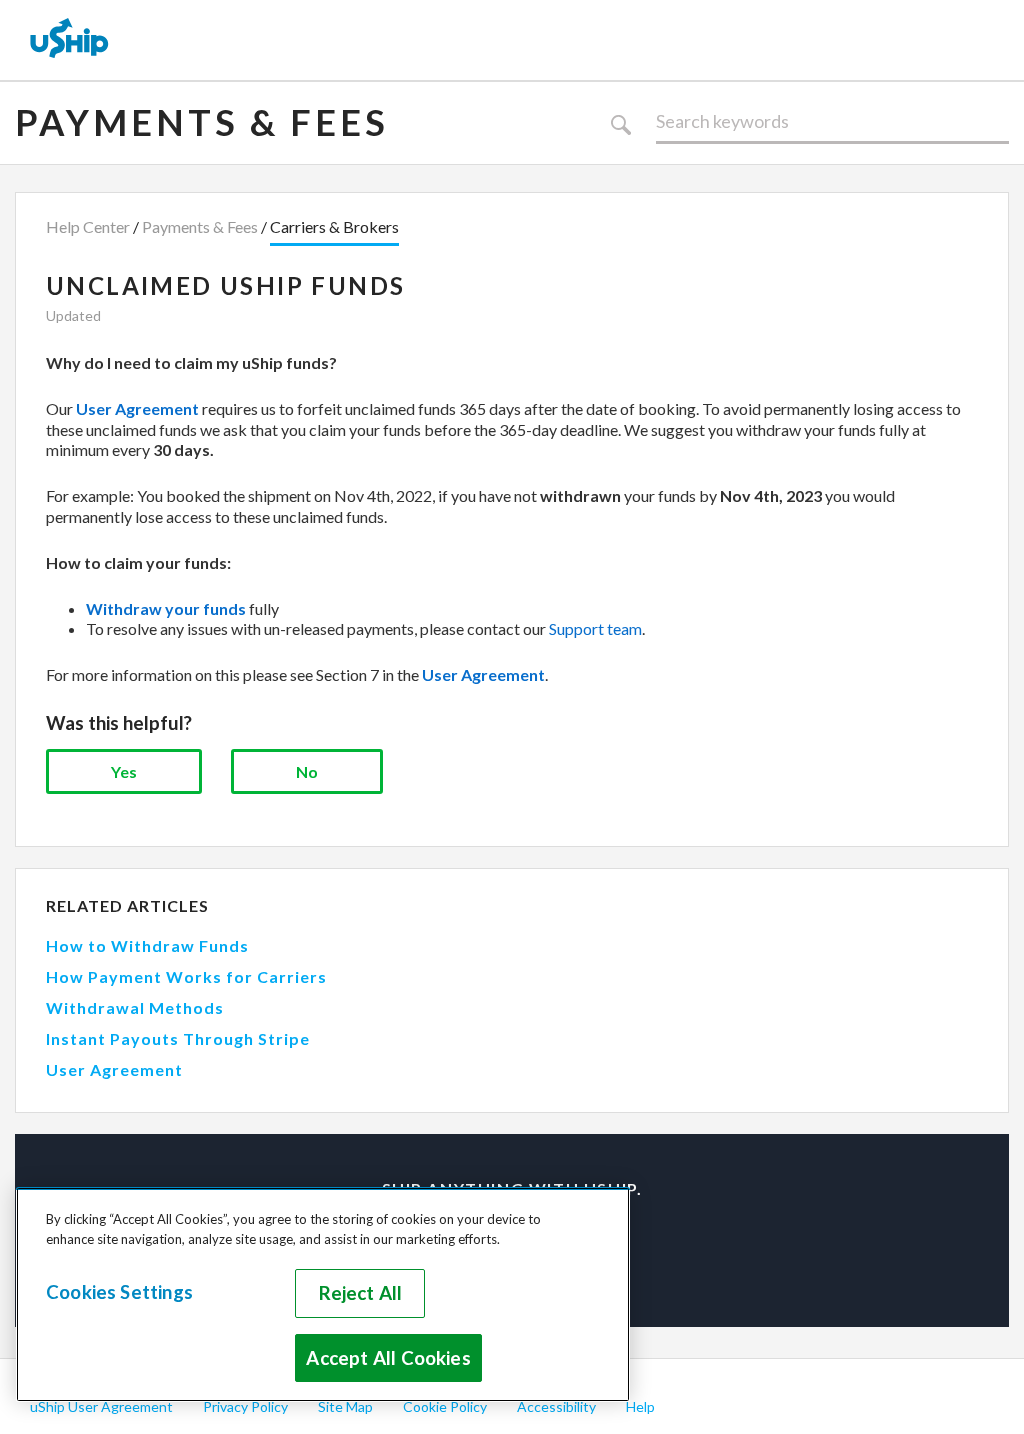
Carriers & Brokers (334, 226)
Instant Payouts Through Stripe (178, 1038)
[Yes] (124, 771)
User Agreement (114, 1069)
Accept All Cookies (388, 1358)
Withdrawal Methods (135, 1007)
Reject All (361, 1293)
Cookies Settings (119, 1292)
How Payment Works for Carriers (186, 976)
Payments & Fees (202, 122)
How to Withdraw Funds (147, 945)
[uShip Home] (70, 40)
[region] (323, 1294)
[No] (307, 771)
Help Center (88, 226)
